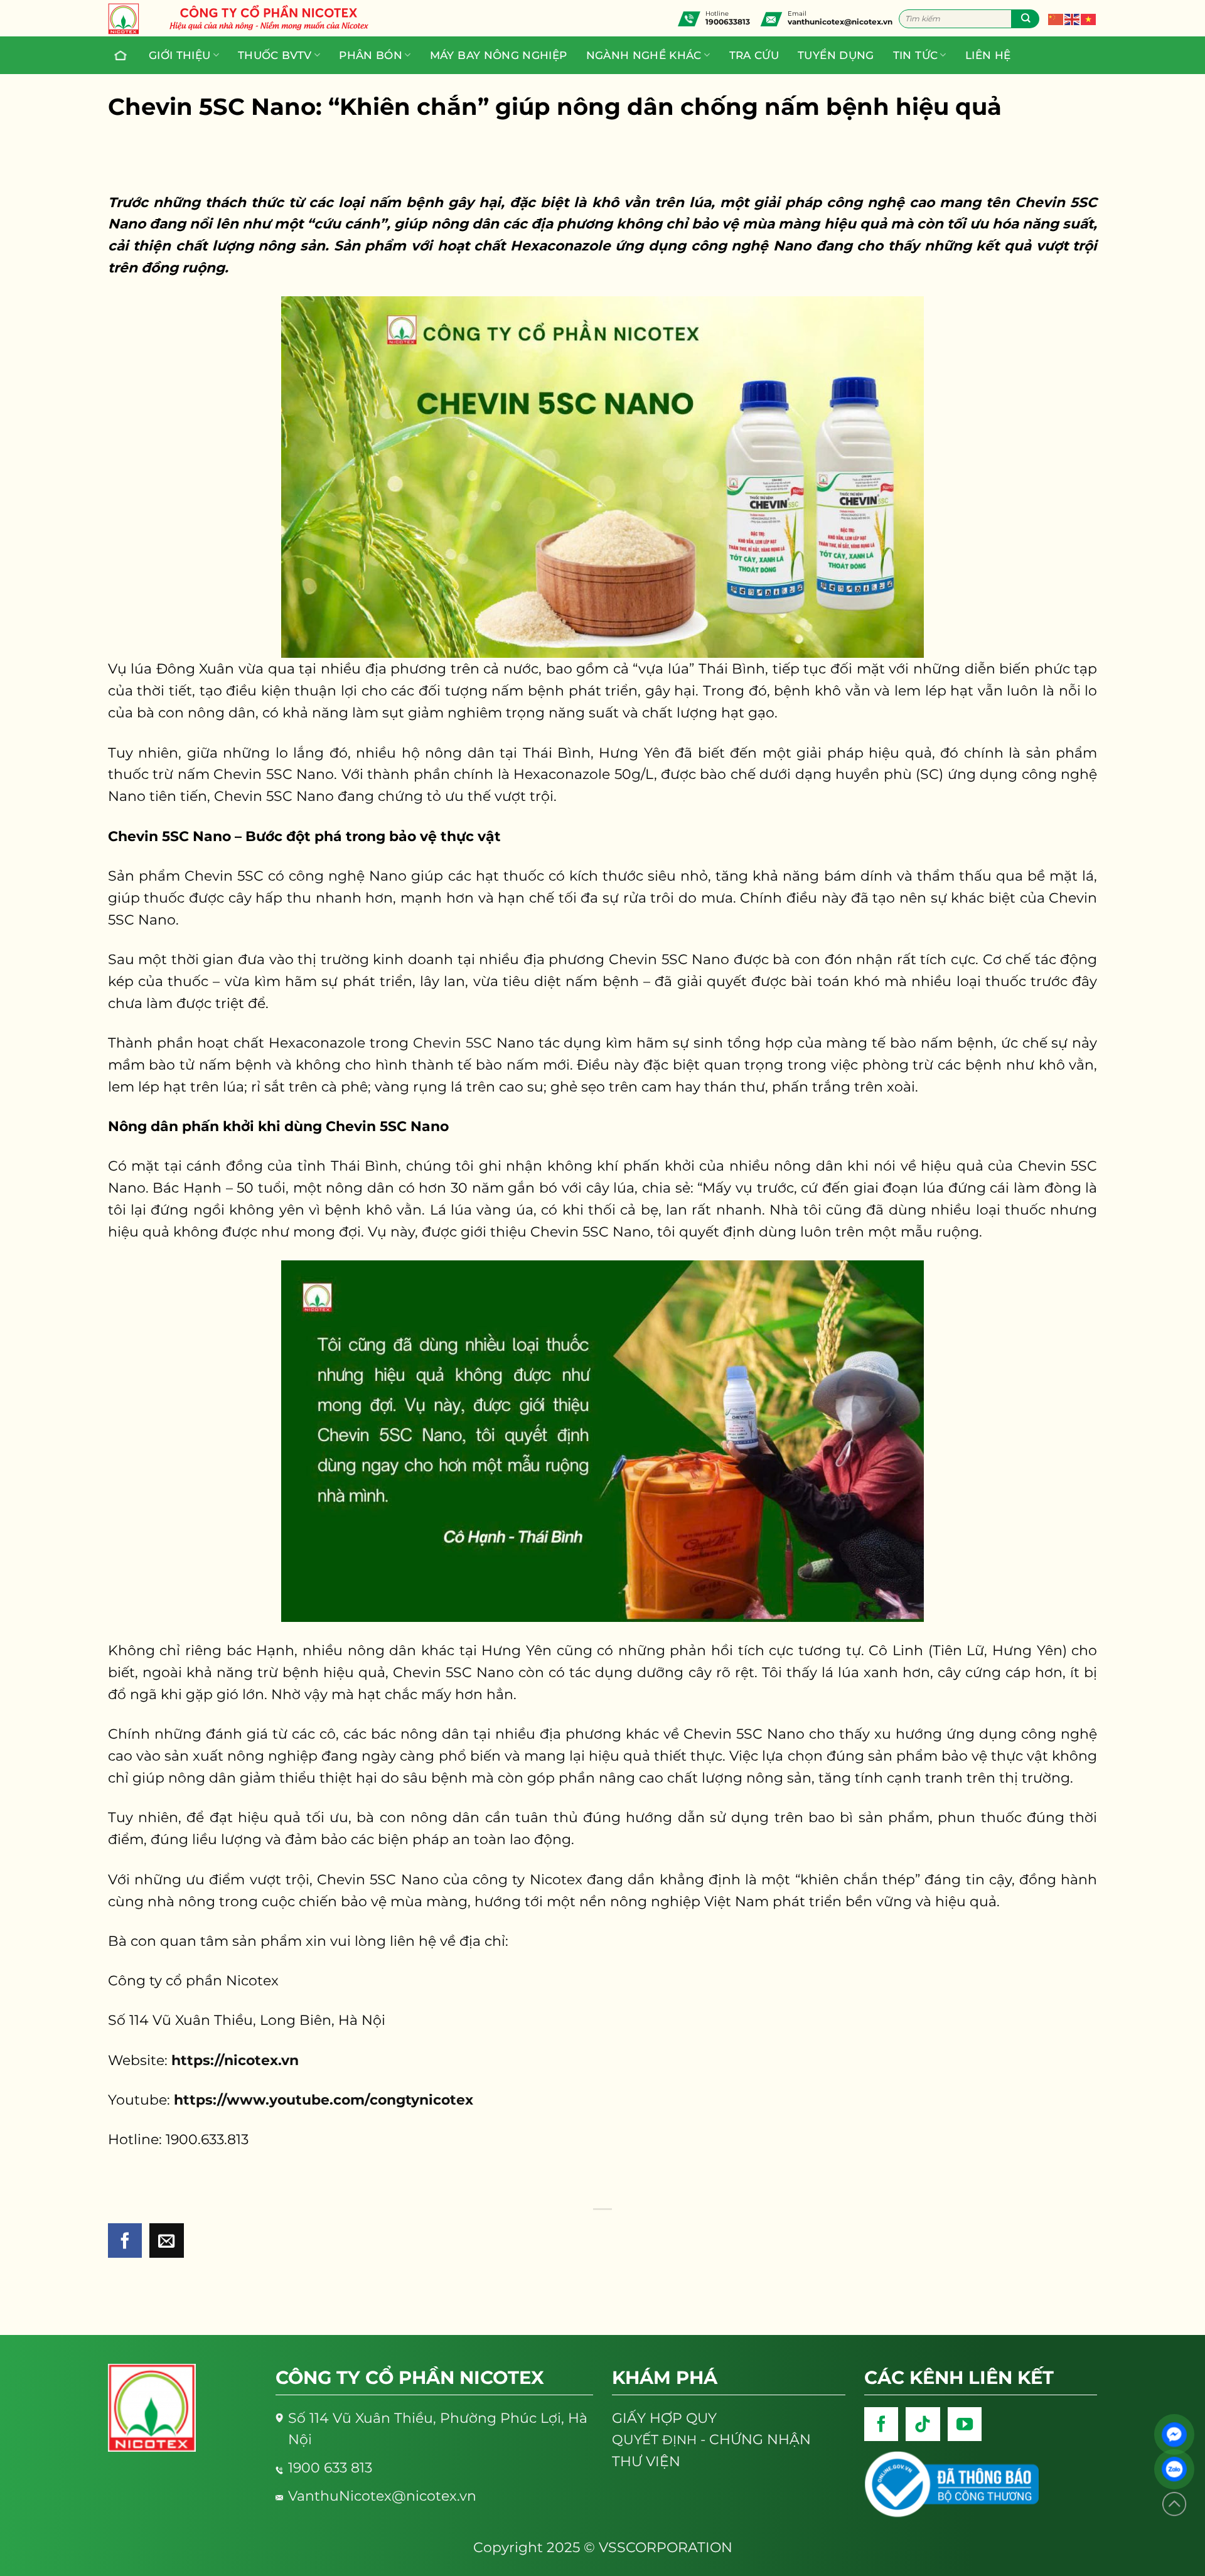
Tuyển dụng (836, 55)
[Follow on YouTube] (965, 2424)
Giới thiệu (180, 55)
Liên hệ (988, 55)
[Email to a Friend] (167, 2241)
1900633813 (728, 22)
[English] (1073, 18)
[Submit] (1025, 19)
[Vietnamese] (1089, 18)
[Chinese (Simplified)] (1056, 18)
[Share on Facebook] (125, 2241)
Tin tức (915, 55)
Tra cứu (754, 55)
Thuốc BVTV (275, 55)
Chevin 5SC (453, 1043)
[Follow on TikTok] (923, 2424)
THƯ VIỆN (646, 2461)
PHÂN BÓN (371, 55)
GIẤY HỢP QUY (664, 2418)
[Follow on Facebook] (881, 2424)
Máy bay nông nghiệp (499, 55)
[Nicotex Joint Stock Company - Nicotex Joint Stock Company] (130, 19)
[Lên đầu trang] (1174, 2504)
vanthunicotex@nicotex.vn (840, 22)
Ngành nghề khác (644, 55)
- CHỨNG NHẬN (711, 2439)
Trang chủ (122, 55)
